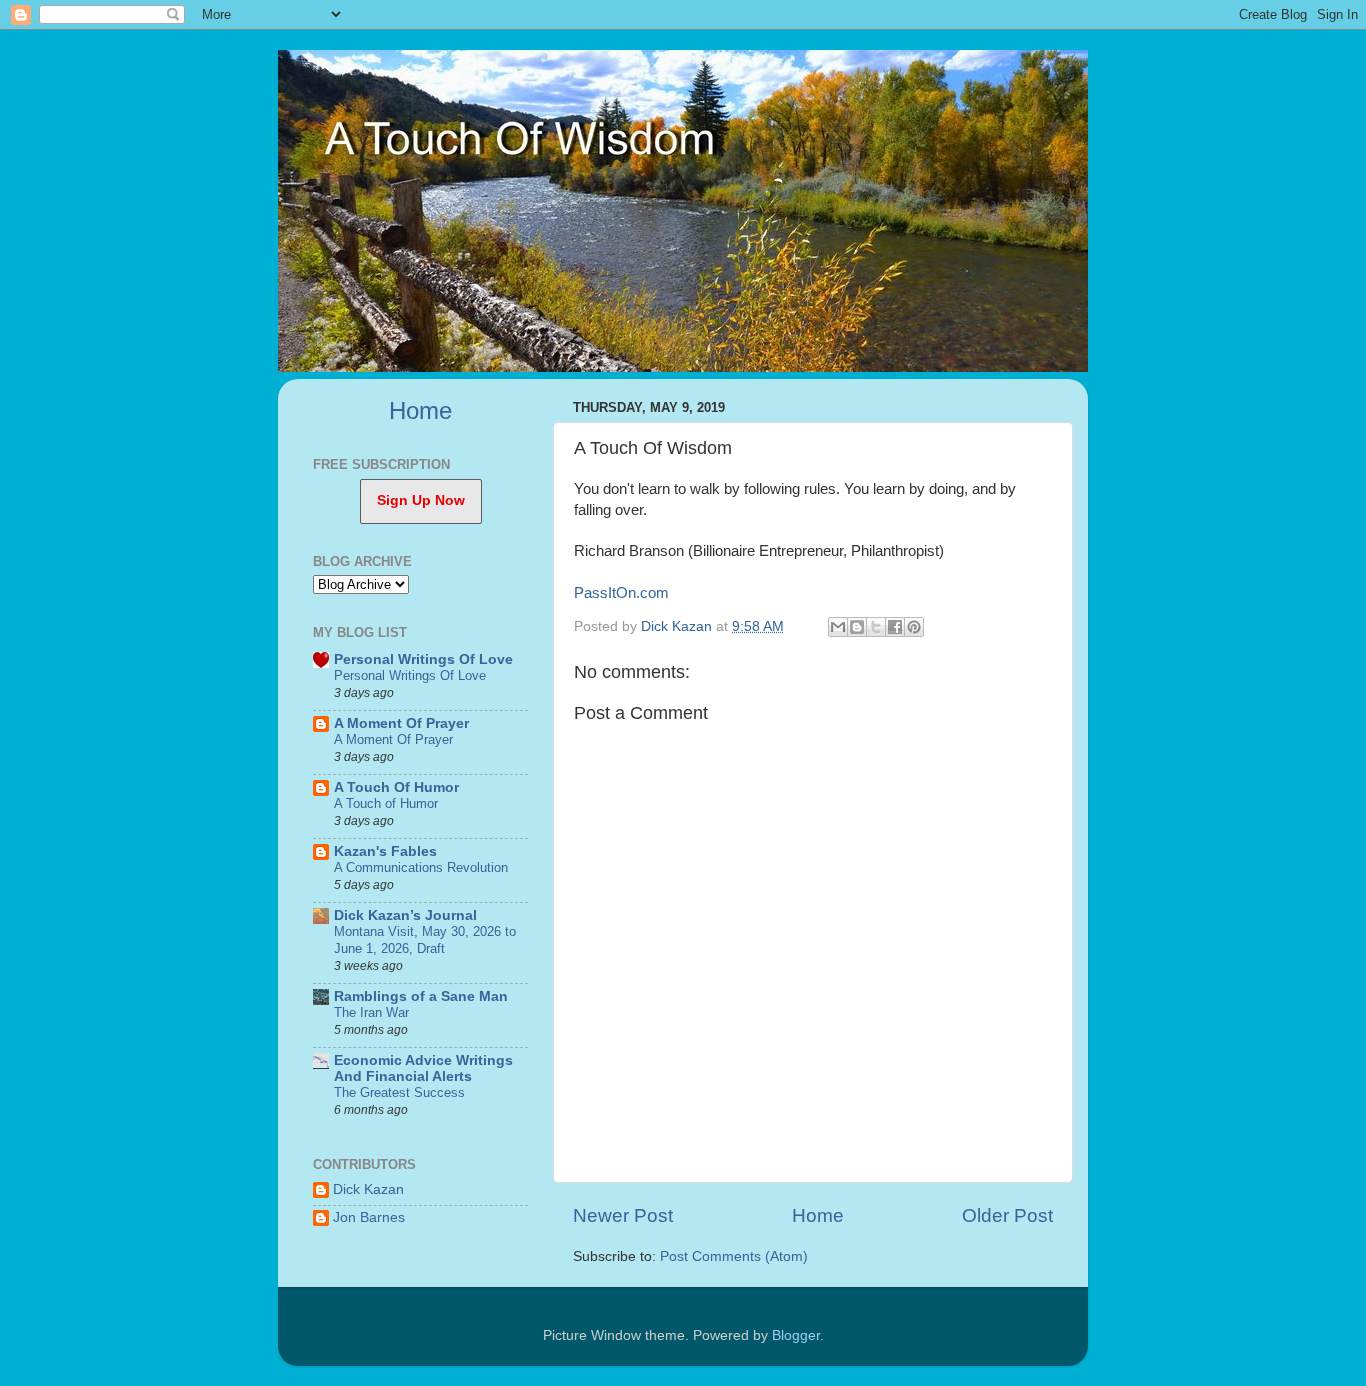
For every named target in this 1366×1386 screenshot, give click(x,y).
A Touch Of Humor (396, 787)
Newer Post (623, 1215)
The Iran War (371, 1012)
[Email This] (838, 627)
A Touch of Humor (386, 803)
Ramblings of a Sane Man (421, 996)
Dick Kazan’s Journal (405, 915)
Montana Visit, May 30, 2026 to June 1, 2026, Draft (425, 940)
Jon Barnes (369, 1217)
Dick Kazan (368, 1189)
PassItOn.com (621, 593)
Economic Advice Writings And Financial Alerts (423, 1068)
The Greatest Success (399, 1092)
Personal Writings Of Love (423, 659)
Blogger (796, 1335)
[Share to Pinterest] (914, 627)
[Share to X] (876, 627)
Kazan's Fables (385, 851)
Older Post (1007, 1215)
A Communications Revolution (421, 867)
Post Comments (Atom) (734, 1256)
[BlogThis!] (857, 627)
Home (818, 1215)
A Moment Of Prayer (401, 723)
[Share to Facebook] (895, 627)
